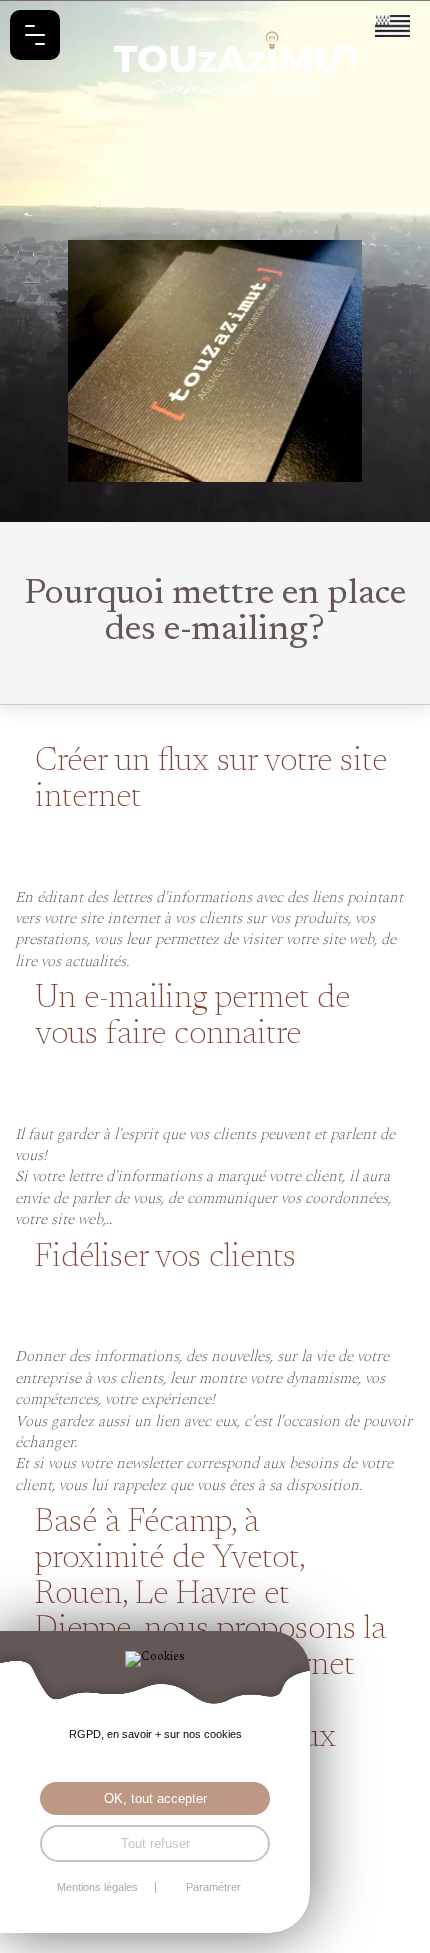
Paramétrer (213, 1887)
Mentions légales (97, 1887)
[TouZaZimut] (215, 60)
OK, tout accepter (155, 1798)
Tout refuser (155, 1843)
